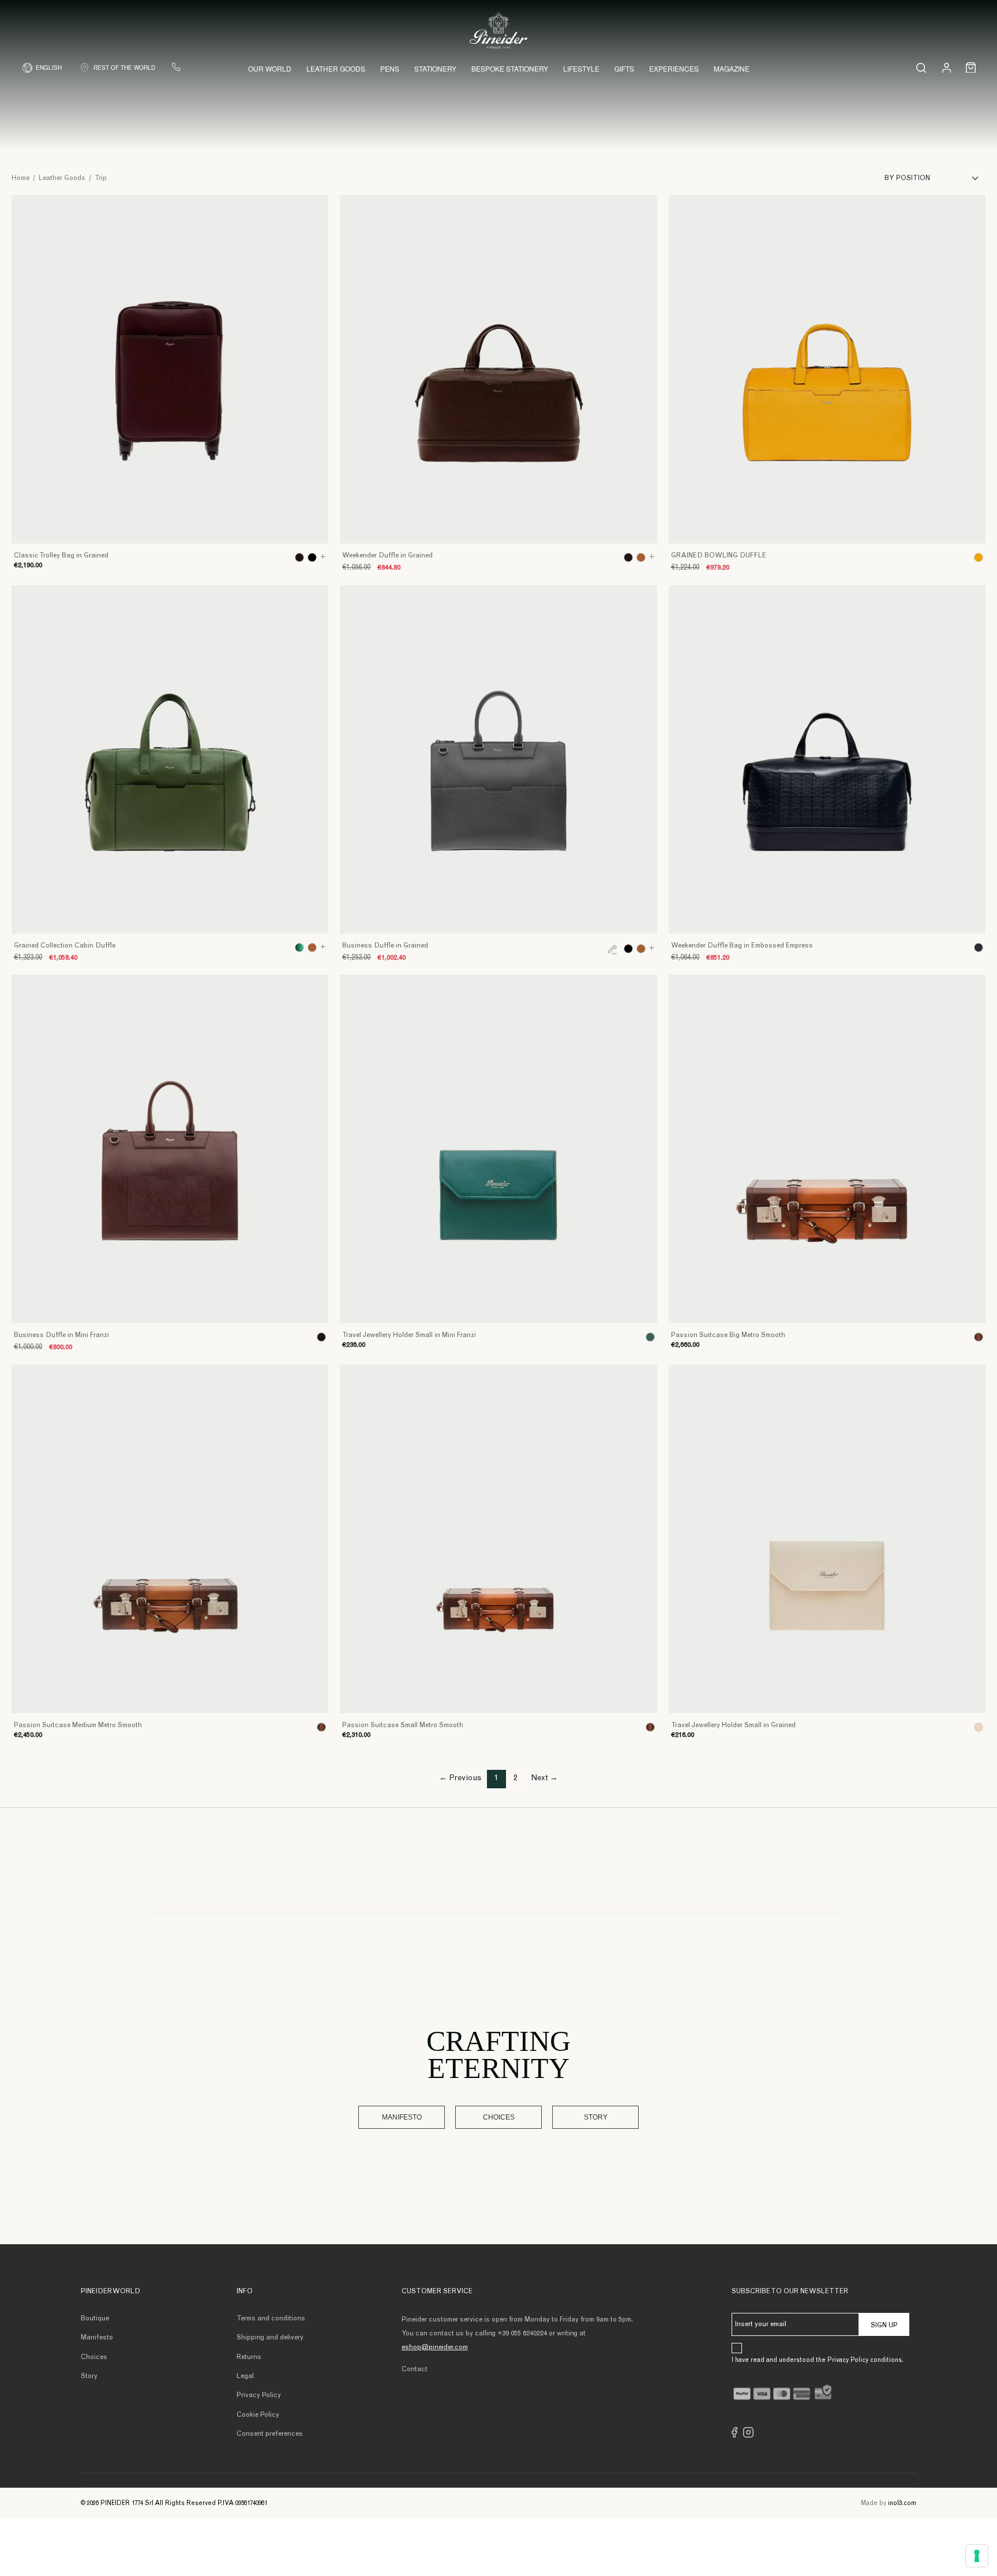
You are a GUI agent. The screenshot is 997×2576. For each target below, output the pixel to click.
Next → (544, 1779)
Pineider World (110, 2292)
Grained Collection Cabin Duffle (65, 946)
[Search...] (921, 68)
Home (20, 178)
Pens (390, 68)
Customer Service (437, 2292)
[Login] (947, 67)
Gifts (624, 68)
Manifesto (402, 2117)
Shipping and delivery (270, 2338)
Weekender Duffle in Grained (387, 556)
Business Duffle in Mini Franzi (61, 1335)
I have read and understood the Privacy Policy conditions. (818, 2360)
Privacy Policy (259, 2395)
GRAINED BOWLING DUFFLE (719, 556)
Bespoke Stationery (510, 68)
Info (245, 2292)
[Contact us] (176, 67)
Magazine (732, 68)
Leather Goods (336, 68)
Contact (415, 2369)
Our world (270, 68)
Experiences (674, 68)
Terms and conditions (271, 2319)
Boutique (95, 2319)
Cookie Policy (258, 2415)
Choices (499, 2117)
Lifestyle (581, 68)
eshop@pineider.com (435, 2347)
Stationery (435, 68)
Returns (249, 2357)
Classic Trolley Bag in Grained (61, 556)
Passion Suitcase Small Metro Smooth (403, 1725)
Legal (245, 2376)
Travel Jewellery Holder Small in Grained (733, 1725)
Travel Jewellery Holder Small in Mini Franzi (409, 1335)
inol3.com (902, 2504)
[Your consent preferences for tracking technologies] (977, 2556)
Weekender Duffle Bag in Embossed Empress (742, 946)
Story (596, 2117)
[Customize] (612, 949)
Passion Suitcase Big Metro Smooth (728, 1335)
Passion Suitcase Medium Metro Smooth (78, 1725)
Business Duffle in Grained (385, 946)
